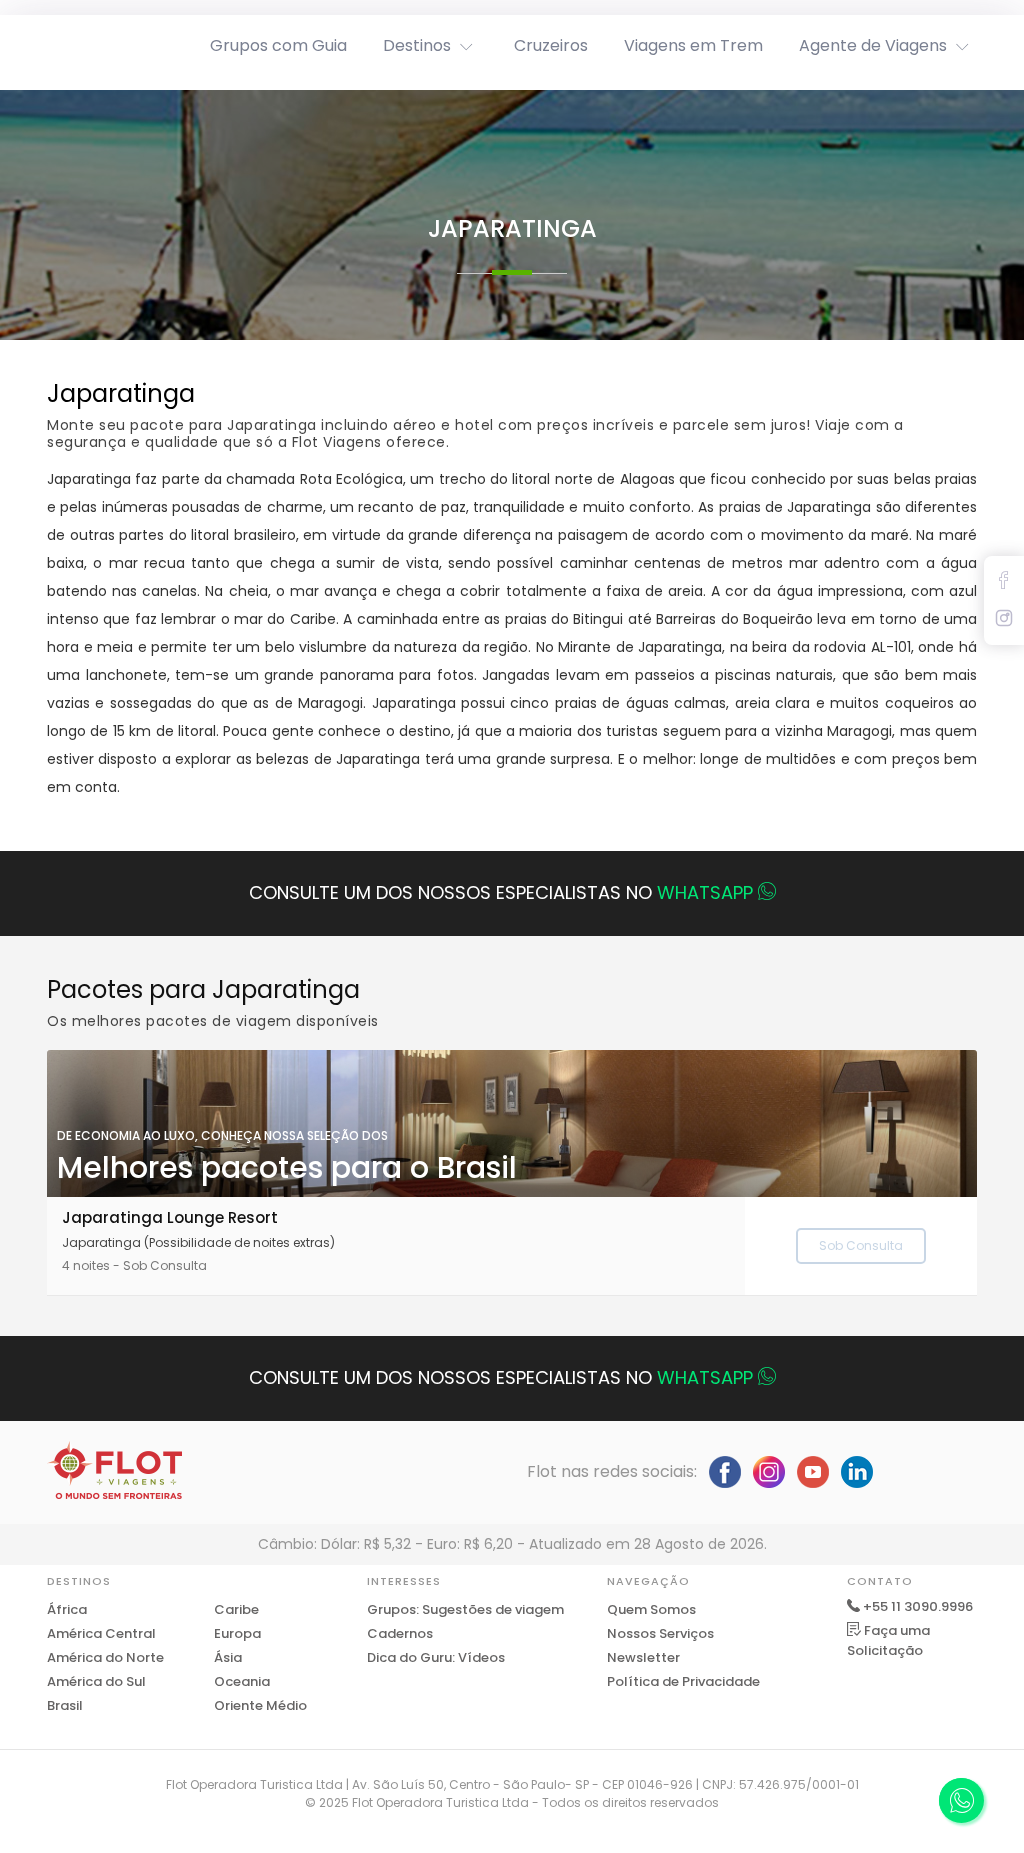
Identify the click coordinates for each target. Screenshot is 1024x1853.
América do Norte (105, 1657)
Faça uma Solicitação (888, 1640)
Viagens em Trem (693, 45)
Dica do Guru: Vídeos (436, 1657)
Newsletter (643, 1657)
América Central (101, 1633)
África (67, 1609)
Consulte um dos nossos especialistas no (501, 892)
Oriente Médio (260, 1705)
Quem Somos (651, 1609)
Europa (237, 1633)
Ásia (228, 1657)
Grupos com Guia (278, 45)
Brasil (65, 1705)
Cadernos (400, 1633)
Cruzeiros (551, 45)
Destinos (417, 45)
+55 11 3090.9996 (918, 1606)
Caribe (236, 1609)
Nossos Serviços (660, 1633)
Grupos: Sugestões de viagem (465, 1609)
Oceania (242, 1681)
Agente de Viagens (873, 45)
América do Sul (96, 1681)
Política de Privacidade (683, 1681)
